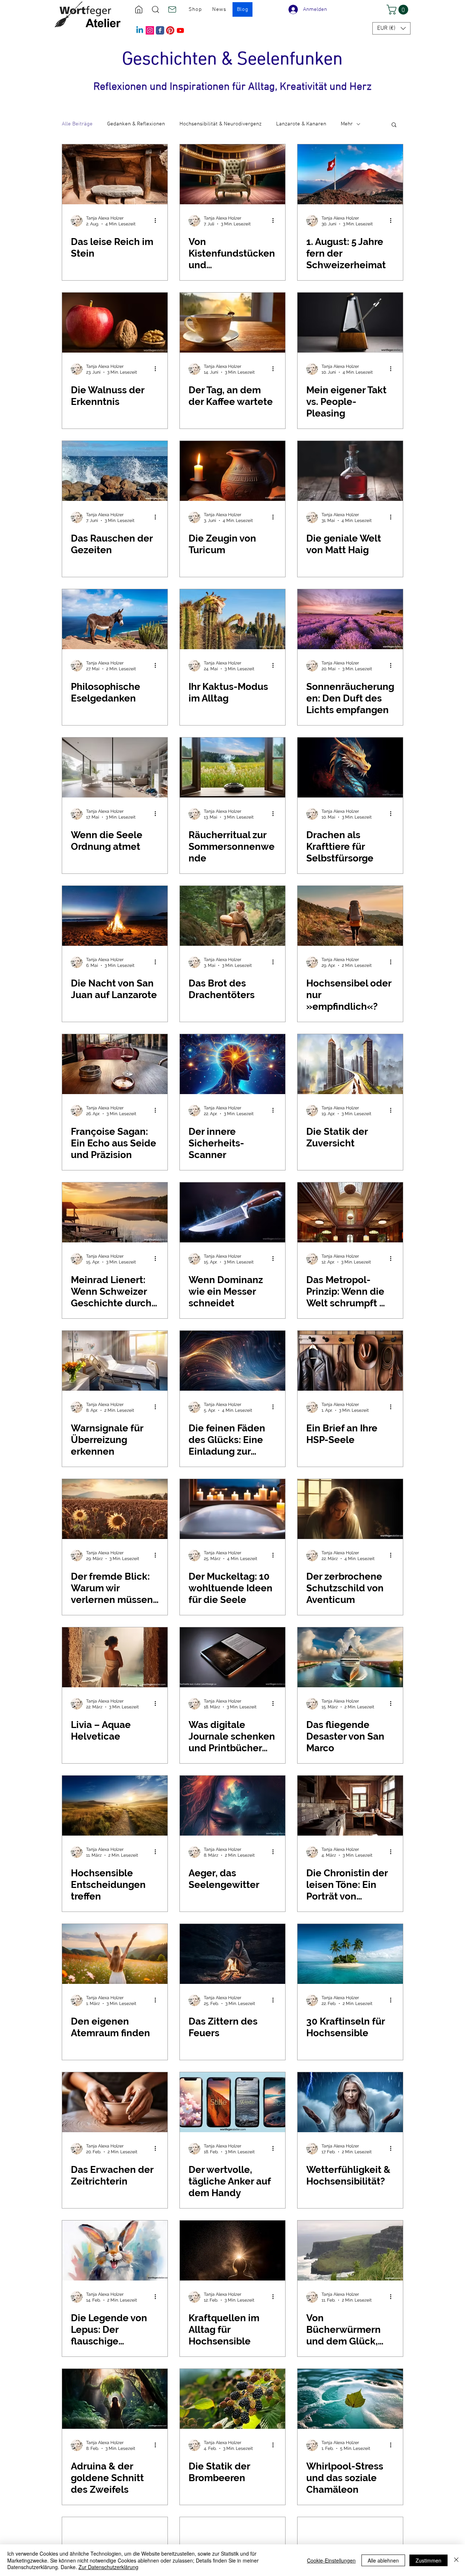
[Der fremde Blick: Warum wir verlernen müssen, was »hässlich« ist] (115, 1509)
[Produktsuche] (155, 9)
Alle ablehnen (383, 2560)
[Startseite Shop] (139, 9)
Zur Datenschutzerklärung (108, 2567)
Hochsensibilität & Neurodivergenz (221, 124)
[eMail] (172, 9)
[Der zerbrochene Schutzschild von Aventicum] (350, 1509)
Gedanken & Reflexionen (136, 124)
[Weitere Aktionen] (158, 221)
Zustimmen (428, 2560)
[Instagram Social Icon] (150, 30)
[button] (399, 10)
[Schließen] (456, 2560)
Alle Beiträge (77, 124)
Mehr (347, 124)
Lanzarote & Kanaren (301, 124)
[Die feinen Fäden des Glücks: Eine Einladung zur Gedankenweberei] (232, 1361)
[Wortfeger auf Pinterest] (170, 30)
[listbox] (391, 28)
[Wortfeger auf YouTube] (180, 30)
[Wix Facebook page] (160, 30)
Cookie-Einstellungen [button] (331, 2560)
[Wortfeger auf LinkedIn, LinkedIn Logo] (140, 30)
